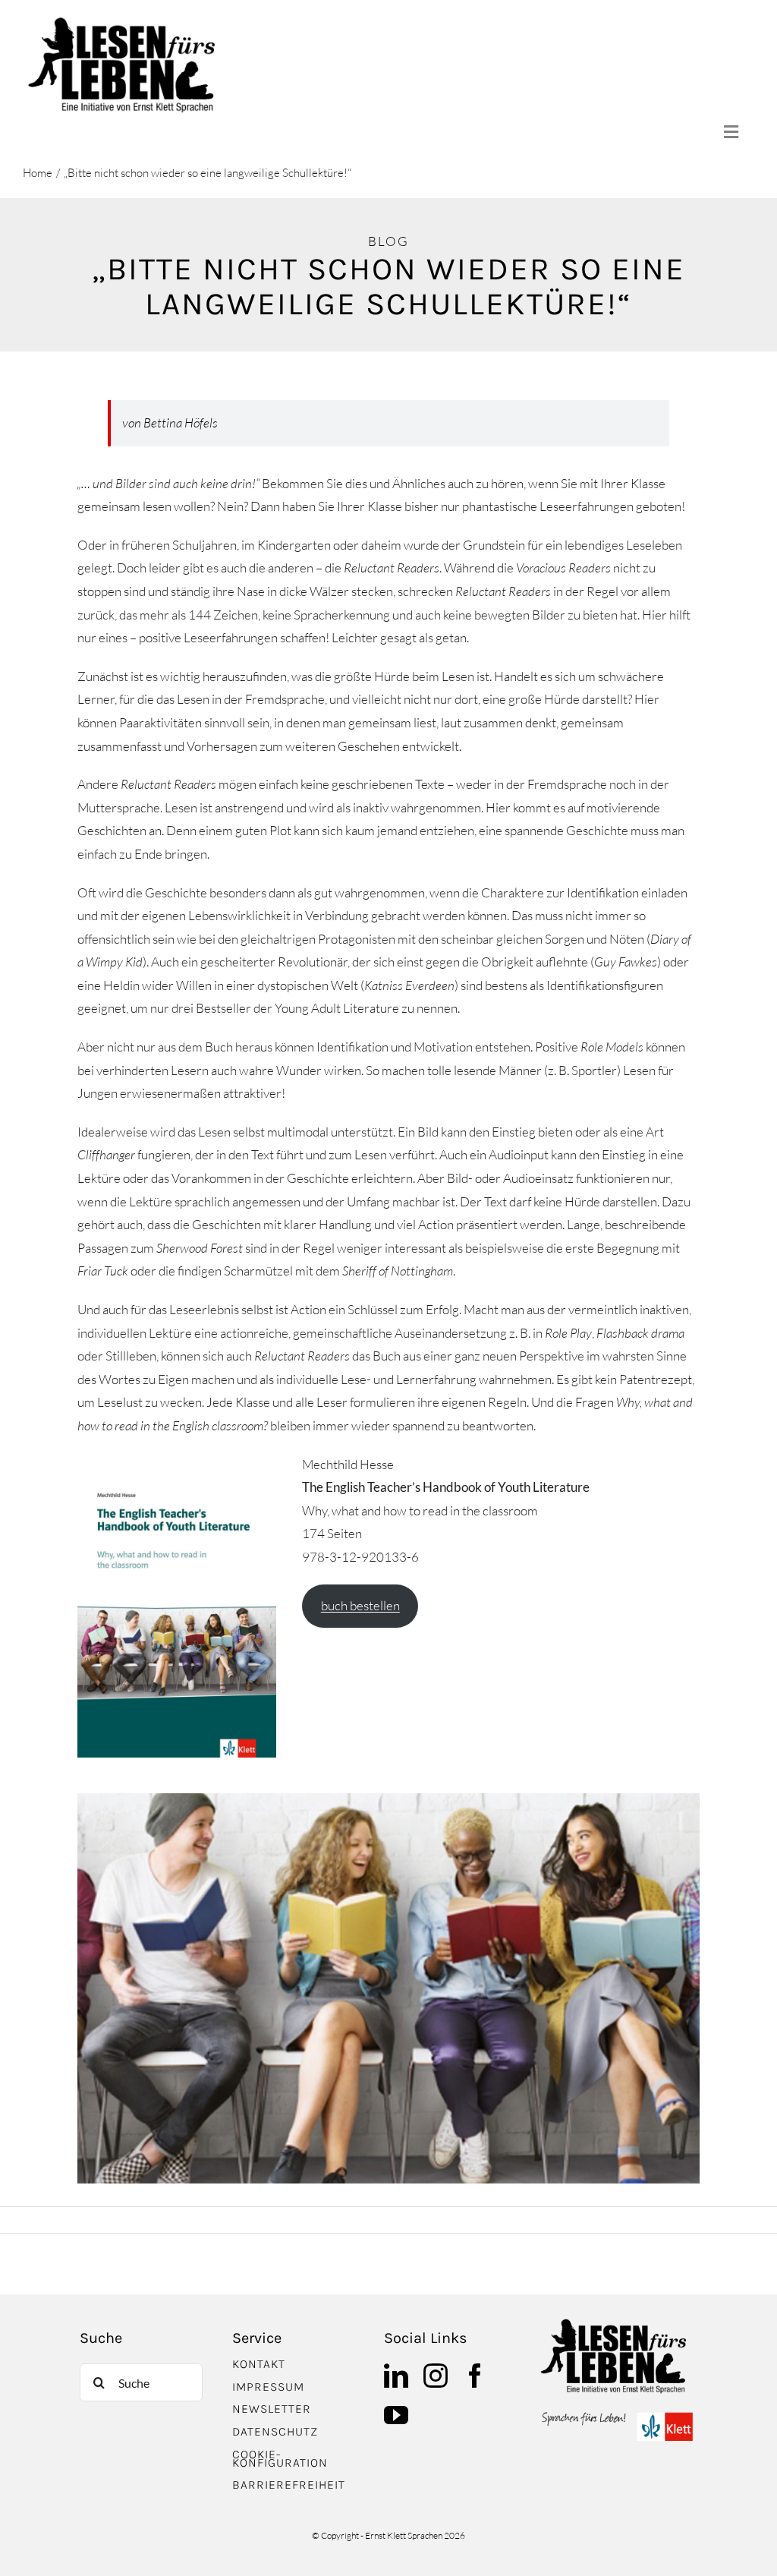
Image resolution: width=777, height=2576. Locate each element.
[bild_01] (617, 2324)
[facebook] (475, 2376)
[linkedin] (396, 2376)
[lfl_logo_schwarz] (126, 22)
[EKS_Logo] (617, 2416)
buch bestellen (360, 1605)
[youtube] (396, 2415)
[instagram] (436, 2376)
